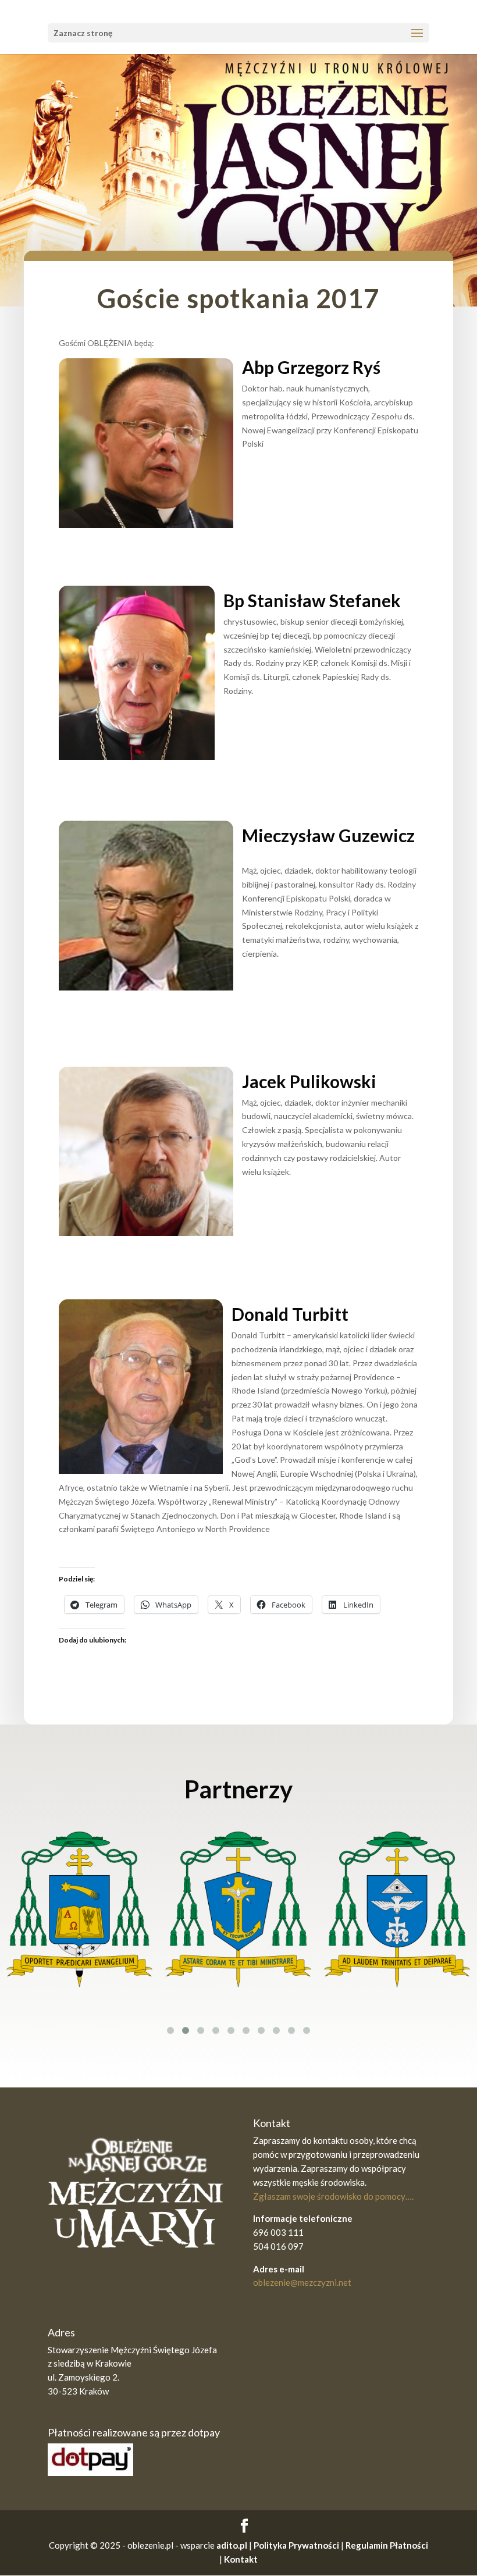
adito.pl (232, 2545)
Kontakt (241, 2559)
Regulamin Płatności (387, 2545)
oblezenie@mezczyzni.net (302, 2282)
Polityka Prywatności (296, 2545)
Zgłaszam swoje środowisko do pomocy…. (333, 2196)
